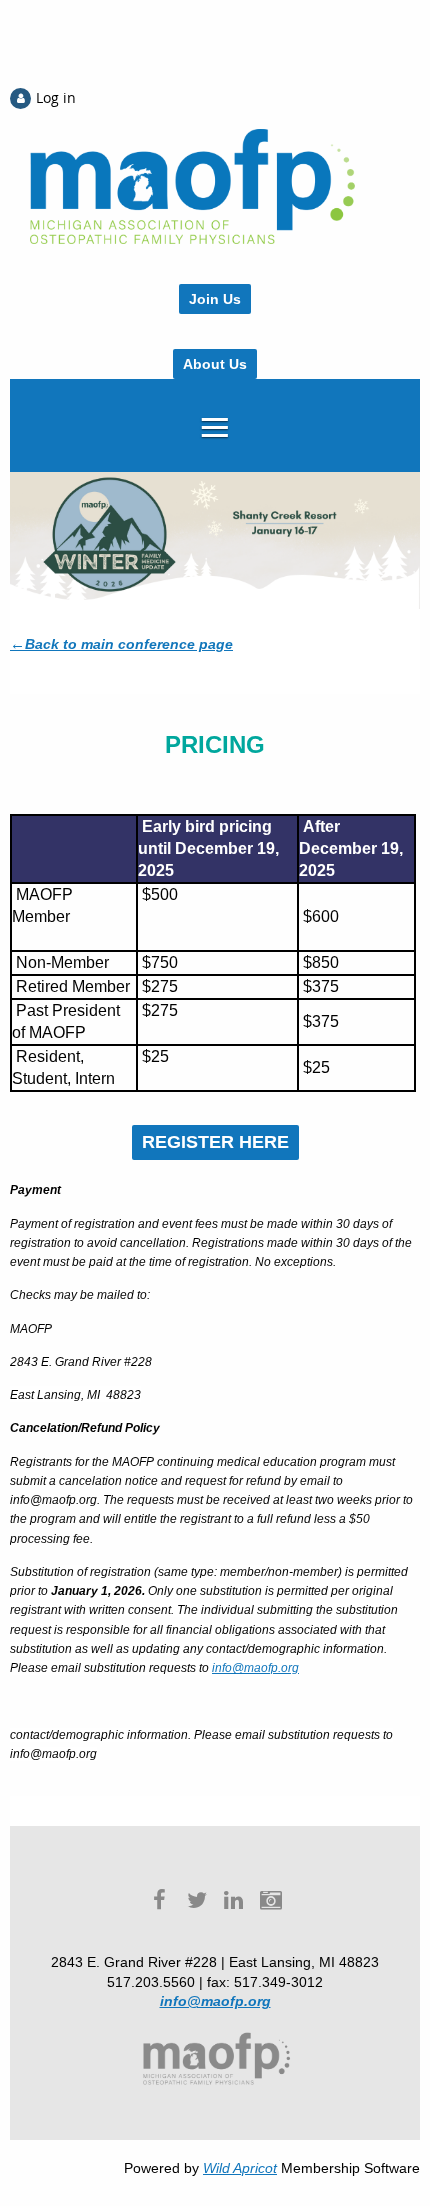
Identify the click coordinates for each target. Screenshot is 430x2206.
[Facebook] (159, 1899)
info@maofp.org (255, 1668)
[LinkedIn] (233, 1899)
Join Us (215, 299)
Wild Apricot (240, 2168)
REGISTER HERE (215, 1142)
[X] (196, 1899)
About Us (215, 364)
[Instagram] (270, 1899)
